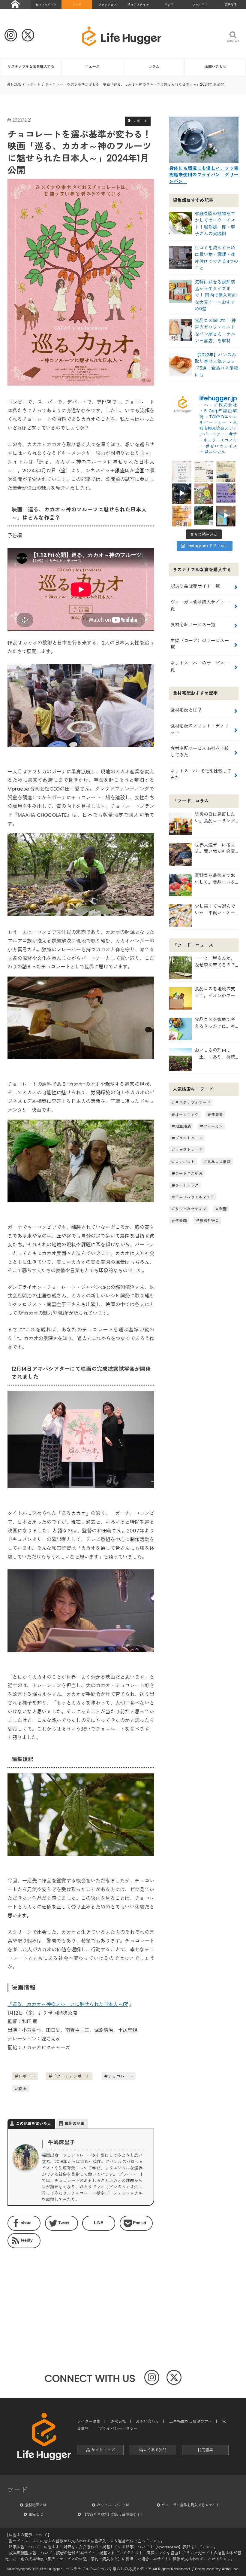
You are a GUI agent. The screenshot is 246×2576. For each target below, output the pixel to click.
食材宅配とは (36, 2505)
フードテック (187, 1185)
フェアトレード (189, 1150)
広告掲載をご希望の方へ (191, 2421)
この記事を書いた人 (33, 2124)
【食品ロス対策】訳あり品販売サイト (113, 2514)
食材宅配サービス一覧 (193, 625)
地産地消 (183, 1126)
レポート (27, 2076)
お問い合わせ (215, 67)
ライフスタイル (138, 5)
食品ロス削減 (219, 1161)
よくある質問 (155, 2450)
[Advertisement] (42, 2290)
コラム (154, 67)
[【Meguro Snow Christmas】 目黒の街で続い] (182, 493)
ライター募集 (89, 2421)
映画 (22, 2089)
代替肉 (181, 1220)
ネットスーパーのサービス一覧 (200, 666)
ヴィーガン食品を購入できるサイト (190, 2505)
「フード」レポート (71, 2076)
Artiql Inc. (231, 2569)
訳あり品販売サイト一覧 (195, 586)
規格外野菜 (209, 1220)
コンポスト (185, 1161)
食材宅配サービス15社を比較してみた (200, 752)
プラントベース (189, 1138)
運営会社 (118, 2421)
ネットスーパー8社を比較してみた (201, 774)
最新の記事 (75, 2124)
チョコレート (121, 2076)
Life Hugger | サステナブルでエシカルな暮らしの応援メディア (96, 2569)
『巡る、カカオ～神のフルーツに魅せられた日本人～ (65, 2004)
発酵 (223, 1209)
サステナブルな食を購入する (31, 67)
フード (77, 5)
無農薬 (217, 1114)
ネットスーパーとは (113, 2505)
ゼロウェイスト (46, 5)
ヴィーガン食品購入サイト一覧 (200, 605)
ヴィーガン (213, 1126)
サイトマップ (102, 2450)
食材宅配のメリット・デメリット (200, 729)
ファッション (107, 5)
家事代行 (230, 5)
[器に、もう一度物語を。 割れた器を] (204, 471)
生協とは (36, 2514)
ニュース (92, 67)
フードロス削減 (189, 1173)
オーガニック (187, 1114)
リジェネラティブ (191, 1209)
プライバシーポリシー (118, 2429)
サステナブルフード (193, 1103)
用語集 (207, 2450)
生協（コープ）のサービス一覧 (200, 644)
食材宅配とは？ (186, 710)
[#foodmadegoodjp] (226, 515)
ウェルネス (200, 5)
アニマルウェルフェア (195, 1197)
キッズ (169, 5)
